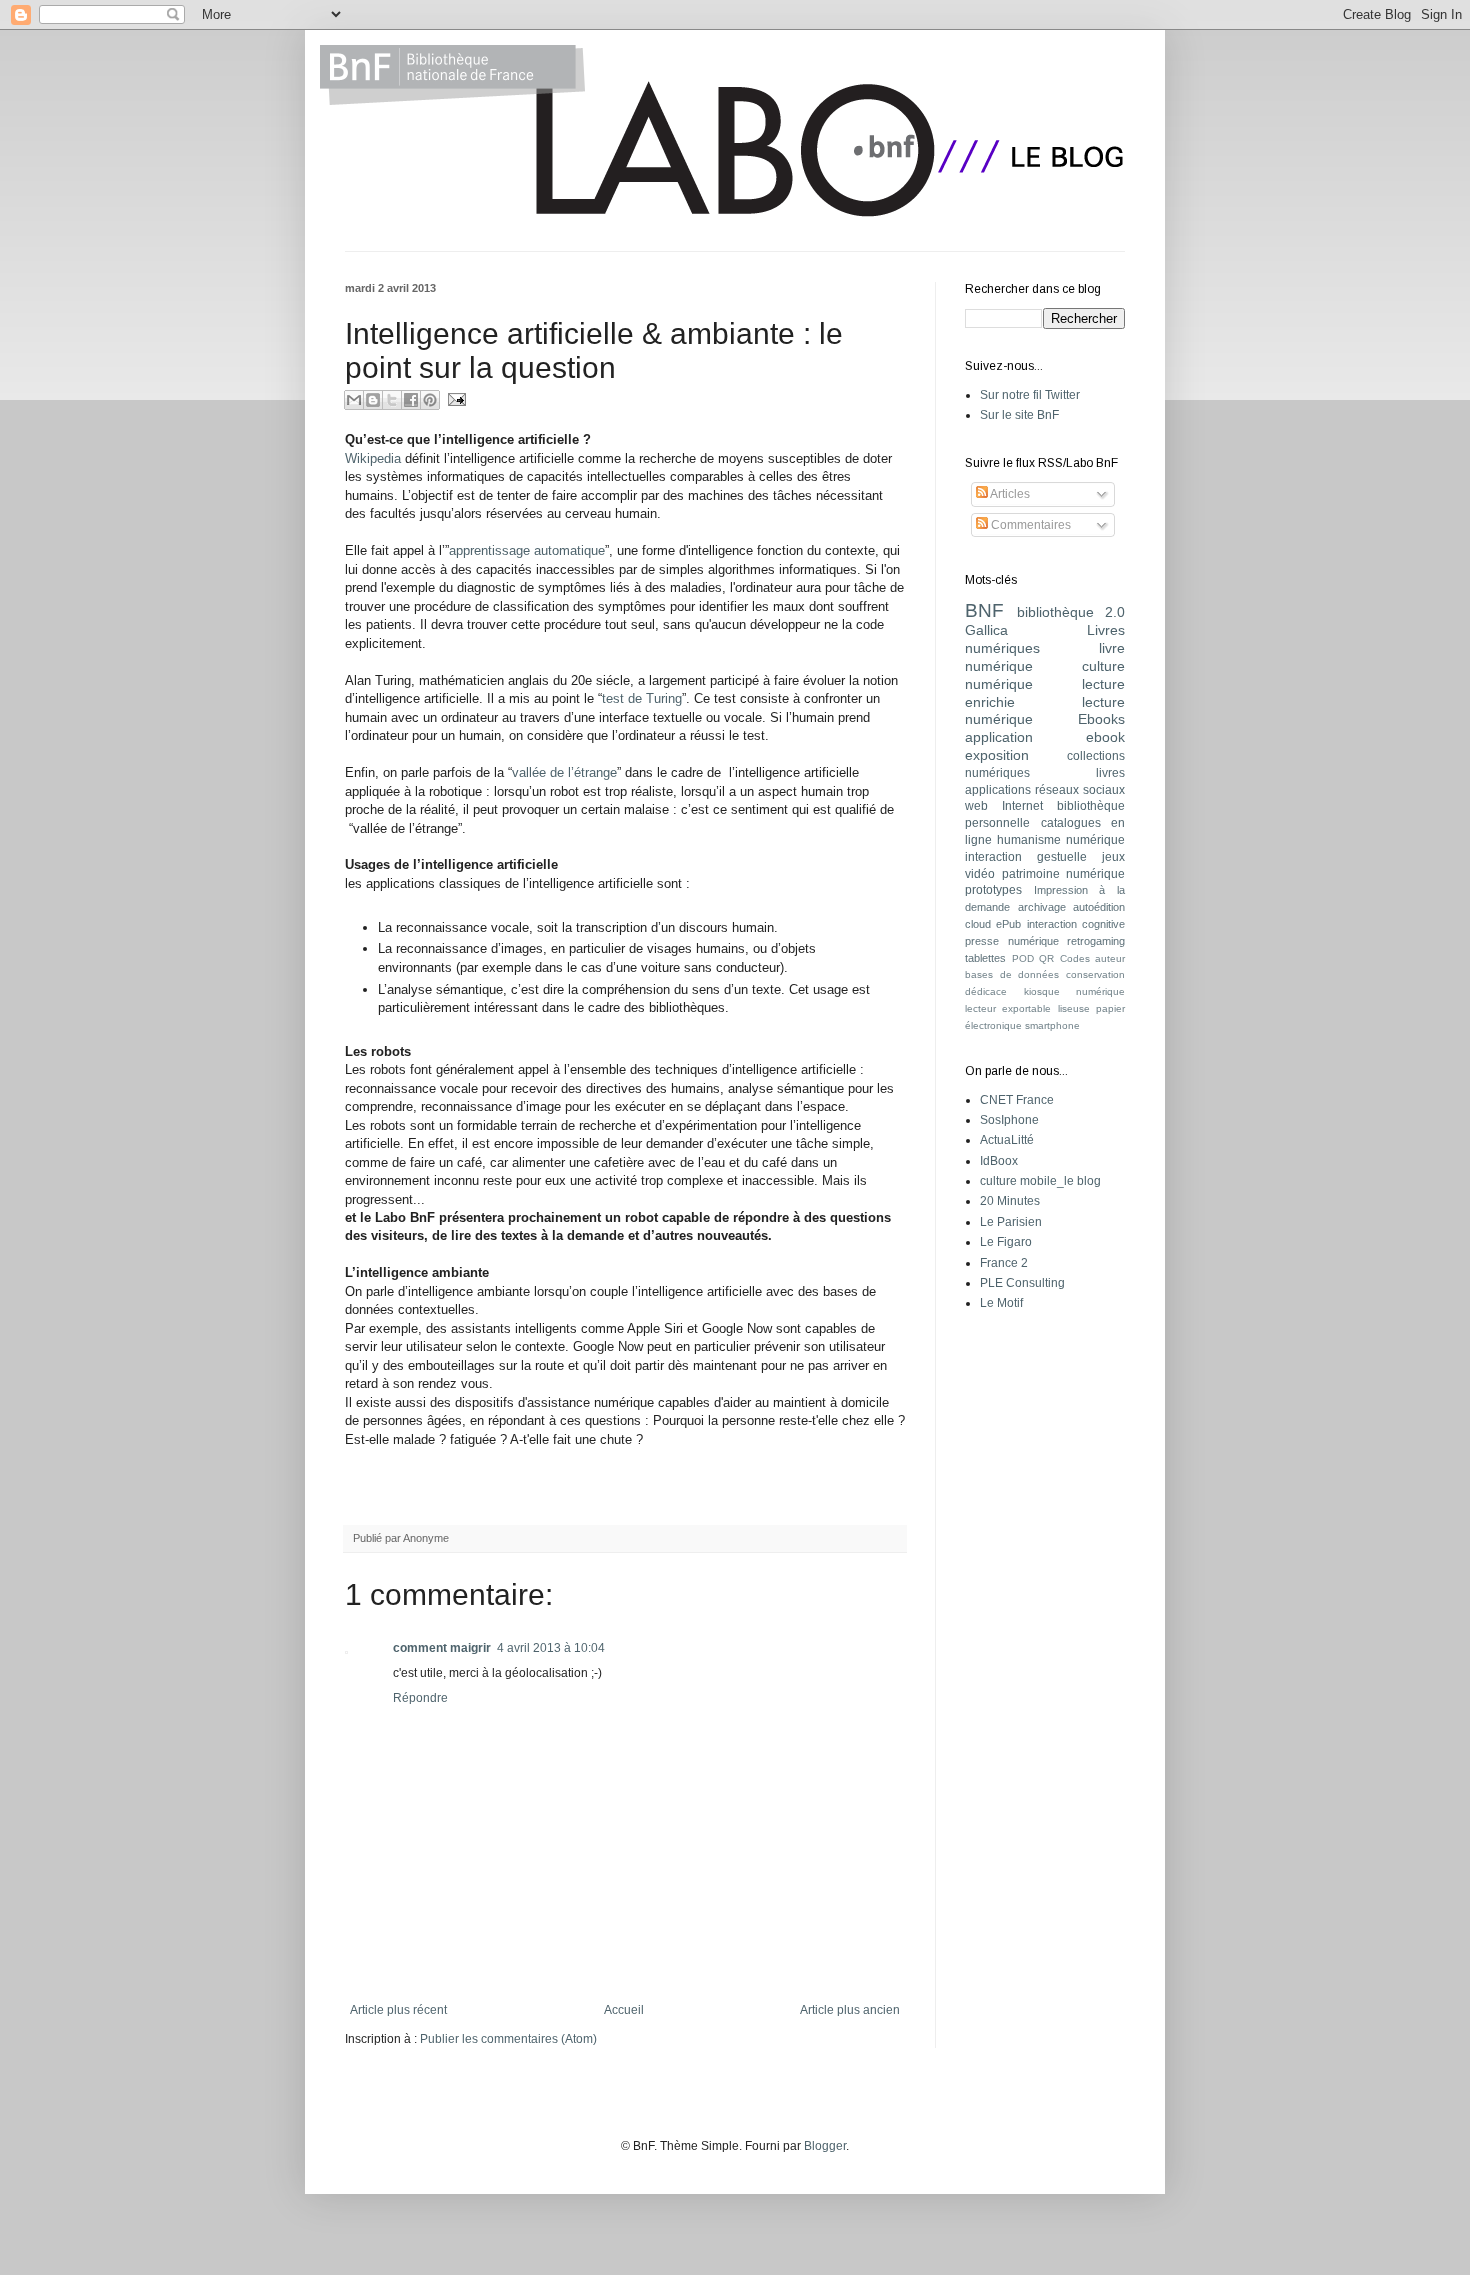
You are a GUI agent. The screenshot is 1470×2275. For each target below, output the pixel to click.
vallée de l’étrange (564, 772)
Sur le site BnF (1019, 415)
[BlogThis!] (373, 400)
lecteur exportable (1008, 1008)
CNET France (1017, 1100)
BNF (984, 610)
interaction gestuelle (1026, 857)
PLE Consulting (1022, 1283)
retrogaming (1096, 941)
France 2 (1004, 1263)
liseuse (1074, 1008)
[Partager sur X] (392, 400)
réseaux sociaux (1080, 790)
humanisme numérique (1061, 840)
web (976, 806)
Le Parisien (1011, 1222)
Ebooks (1101, 719)
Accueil (624, 2010)
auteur (1110, 958)
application (999, 737)
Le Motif (1001, 1303)
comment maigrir (442, 1648)
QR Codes (1064, 958)
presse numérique (1012, 941)
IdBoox (999, 1161)
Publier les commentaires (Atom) (508, 2039)
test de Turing (642, 698)
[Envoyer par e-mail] (354, 400)
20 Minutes (1010, 1201)
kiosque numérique (1075, 991)
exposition (997, 755)
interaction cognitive (1076, 924)
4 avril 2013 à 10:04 (551, 1648)
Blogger (825, 2146)
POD (1023, 958)
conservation (1095, 974)
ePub (1008, 924)
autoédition (1099, 907)
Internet (1022, 806)
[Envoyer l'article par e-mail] (454, 399)
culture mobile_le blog (1040, 1181)
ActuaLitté (1007, 1140)
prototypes (993, 890)
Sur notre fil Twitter (1030, 395)
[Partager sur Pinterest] (430, 400)
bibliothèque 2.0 (1071, 612)
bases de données (1012, 974)
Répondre (420, 1698)
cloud (978, 924)
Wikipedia (373, 458)
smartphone (1052, 1025)
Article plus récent (398, 2010)
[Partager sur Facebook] (411, 400)
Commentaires (1029, 525)
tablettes (985, 958)
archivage (1042, 907)
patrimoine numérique (1064, 874)
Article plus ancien (850, 2010)
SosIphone (1009, 1120)
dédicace (986, 991)
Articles (1009, 494)
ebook (1105, 737)
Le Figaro (1006, 1242)
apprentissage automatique (527, 550)
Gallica (986, 630)
